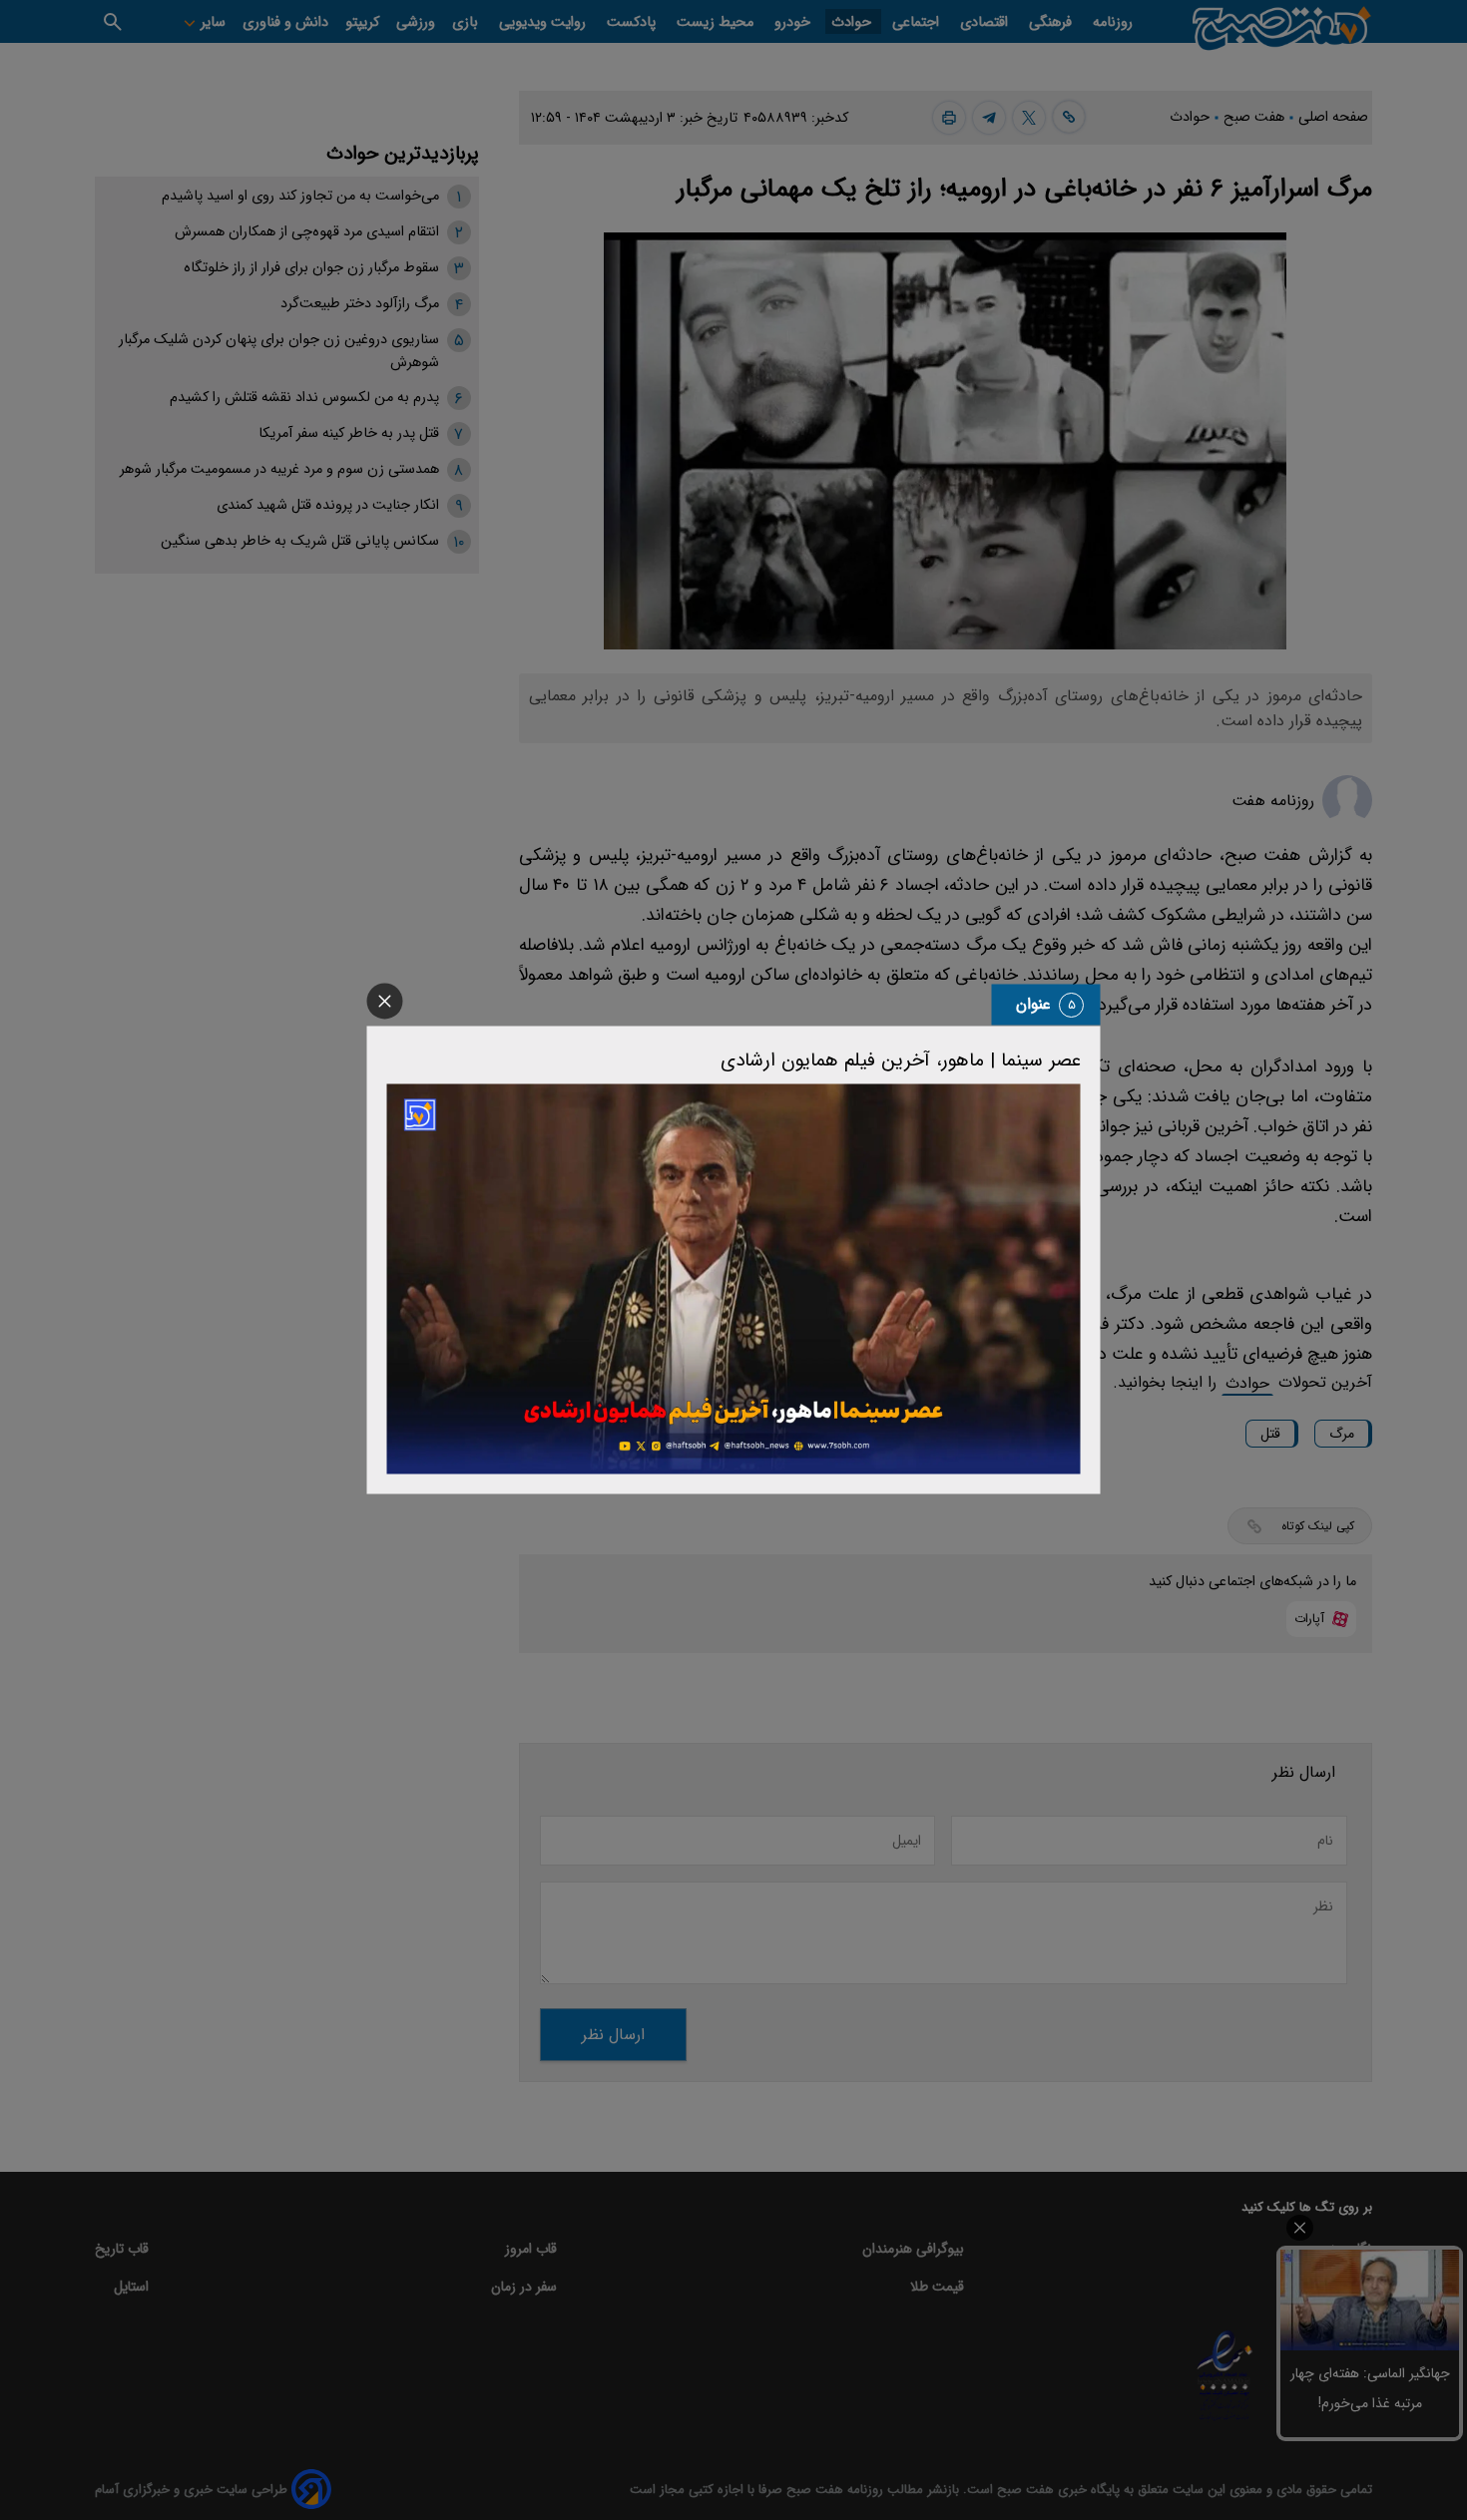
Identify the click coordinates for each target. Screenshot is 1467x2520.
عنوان (1033, 1004)
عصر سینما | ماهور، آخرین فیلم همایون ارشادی (901, 1060)
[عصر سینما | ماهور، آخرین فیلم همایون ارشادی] (734, 1278)
